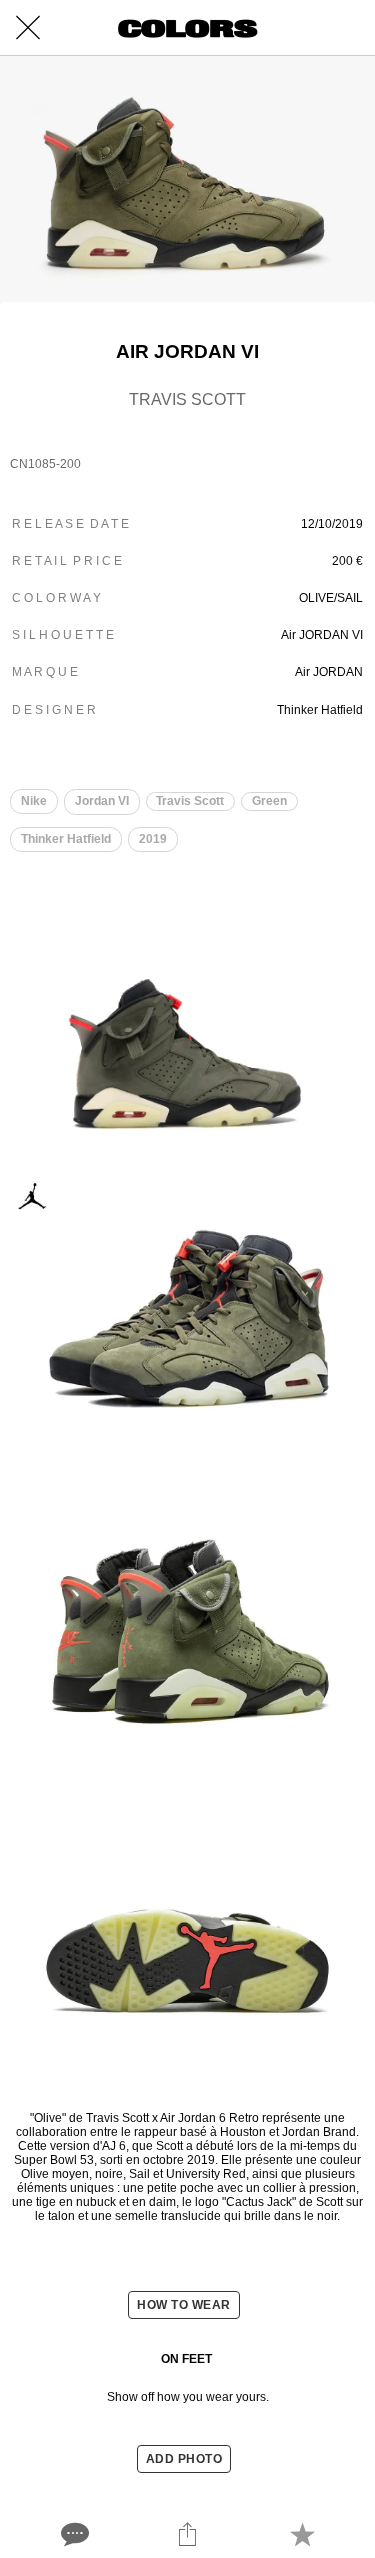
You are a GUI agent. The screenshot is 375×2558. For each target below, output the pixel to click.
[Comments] (73, 2534)
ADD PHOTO (184, 2459)
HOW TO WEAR (184, 2305)
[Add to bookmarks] (302, 2534)
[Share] (187, 2534)
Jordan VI (102, 801)
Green (269, 801)
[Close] (28, 28)
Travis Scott (190, 801)
